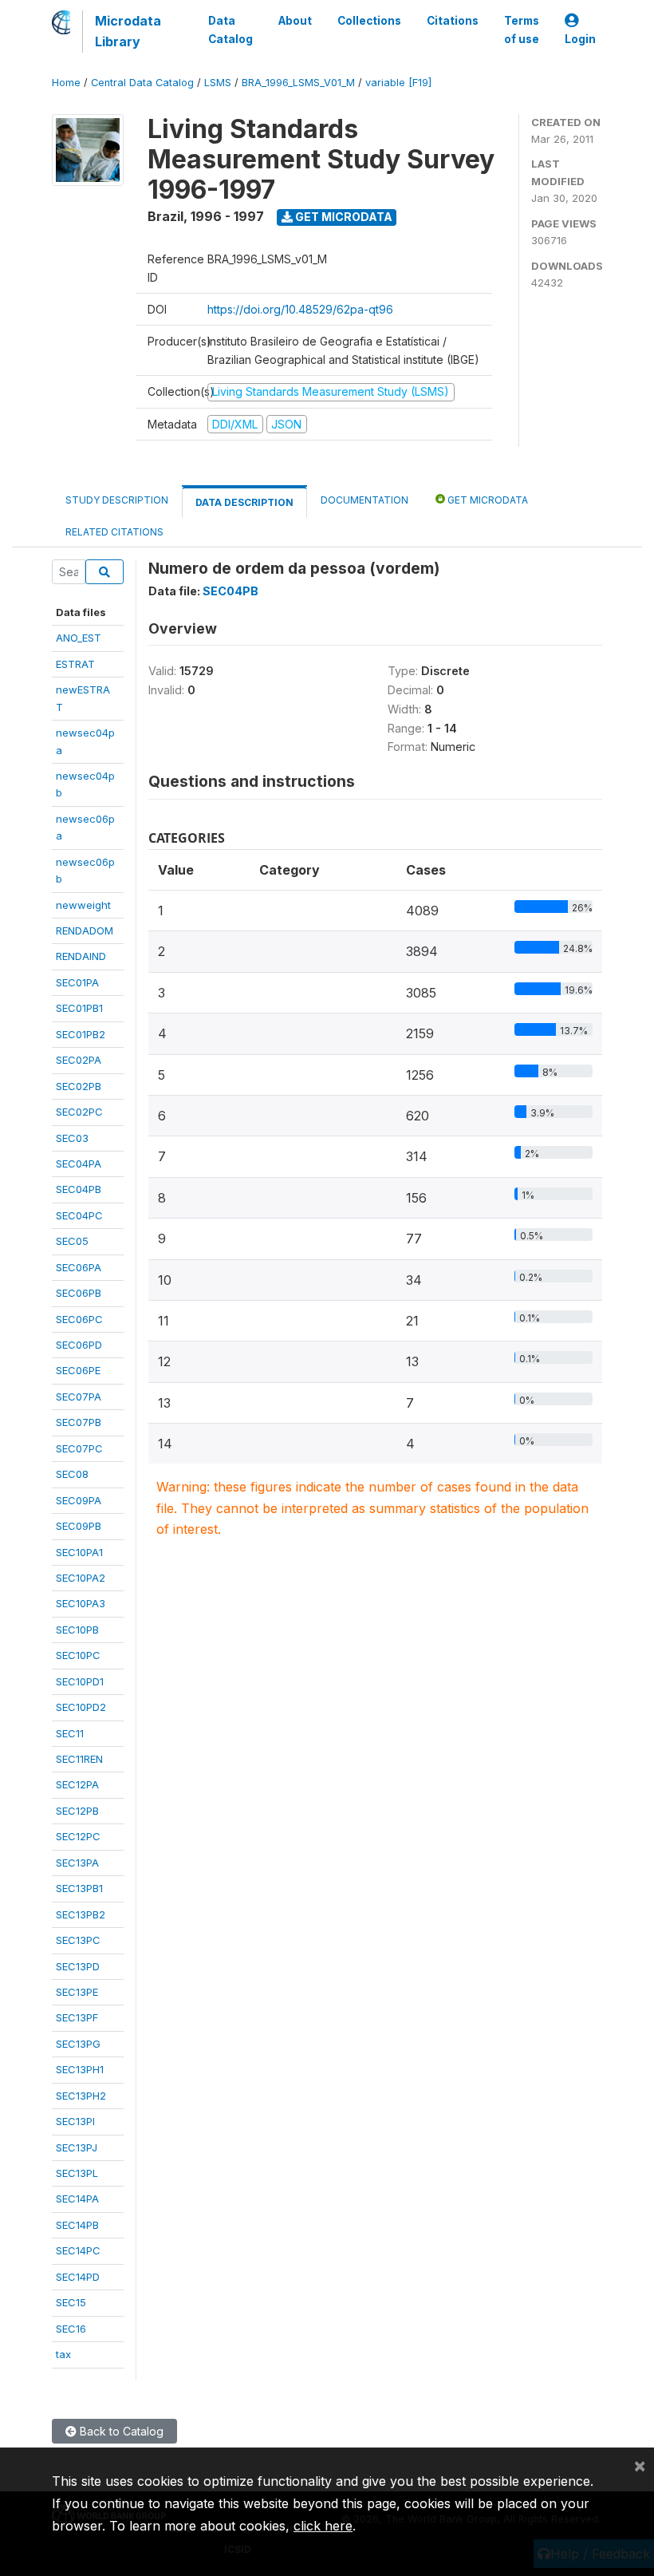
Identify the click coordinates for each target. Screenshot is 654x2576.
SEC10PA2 (81, 1578)
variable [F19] (398, 83)
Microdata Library (128, 31)
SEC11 (70, 1733)
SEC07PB (79, 1422)
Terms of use (522, 30)
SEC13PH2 (81, 2096)
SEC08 (72, 1474)
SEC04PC (79, 1215)
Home (66, 83)
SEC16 (71, 2329)
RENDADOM (85, 930)
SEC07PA (79, 1397)
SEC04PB (79, 1189)
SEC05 (72, 1241)
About (295, 21)
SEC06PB (79, 1293)
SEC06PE (78, 1370)
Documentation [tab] (364, 500)
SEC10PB (77, 1630)
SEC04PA (79, 1164)
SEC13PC (78, 1940)
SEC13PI (75, 2121)
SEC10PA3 (81, 1603)
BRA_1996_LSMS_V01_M (298, 83)
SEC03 (72, 1138)
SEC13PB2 (81, 1914)
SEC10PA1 (79, 1552)
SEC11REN (79, 1759)
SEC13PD (78, 1966)
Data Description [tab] (244, 502)
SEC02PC (79, 1112)
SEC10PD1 (80, 1681)
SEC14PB (77, 2225)
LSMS (218, 83)
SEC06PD (79, 1345)
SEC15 (71, 2302)
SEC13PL (77, 2173)
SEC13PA (77, 1863)
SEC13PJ (77, 2147)
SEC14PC (78, 2250)
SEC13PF (77, 2017)
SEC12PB (77, 1811)
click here (323, 2526)
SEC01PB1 (79, 1008)
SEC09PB (79, 1526)
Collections (369, 21)
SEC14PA (77, 2199)
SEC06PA (79, 1267)
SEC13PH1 (80, 2069)
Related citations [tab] (114, 532)
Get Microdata (343, 217)
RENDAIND (81, 956)
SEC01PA (77, 982)
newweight (83, 905)
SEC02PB (79, 1086)
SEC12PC (78, 1836)
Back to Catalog (120, 2431)
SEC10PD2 (81, 1707)
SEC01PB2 (81, 1034)
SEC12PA (77, 1784)
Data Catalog (230, 30)
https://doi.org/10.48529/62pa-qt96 (300, 309)
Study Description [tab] (117, 500)
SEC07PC (79, 1448)
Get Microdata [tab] (487, 500)
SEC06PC (79, 1319)
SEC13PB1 (79, 1888)
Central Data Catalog (142, 83)
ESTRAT (75, 664)
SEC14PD (78, 2277)
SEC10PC (78, 1655)
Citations (453, 21)
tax (63, 2354)
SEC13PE (77, 1992)
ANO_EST (79, 638)
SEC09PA (79, 1500)
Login (580, 39)
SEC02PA (79, 1060)
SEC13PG (78, 2044)
